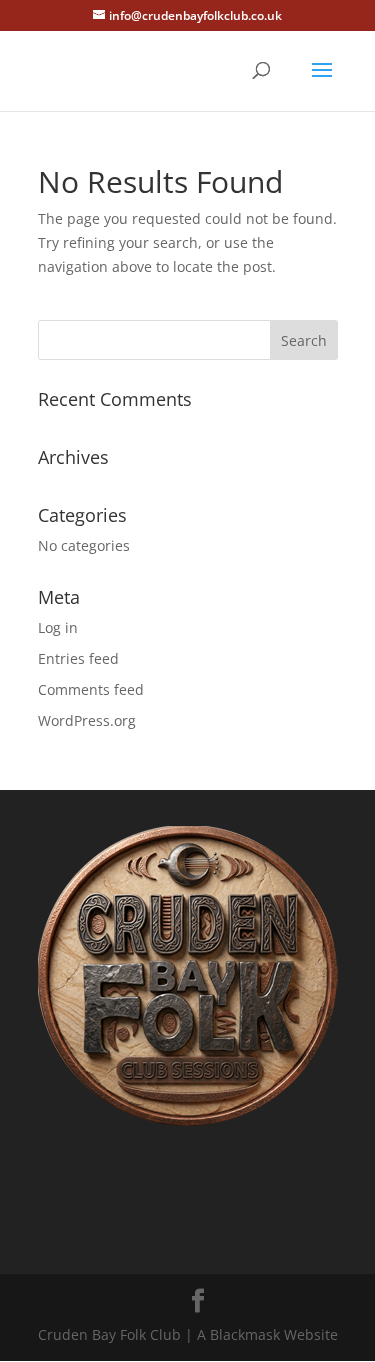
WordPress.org (87, 720)
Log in (58, 627)
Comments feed (91, 689)
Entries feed (78, 658)
